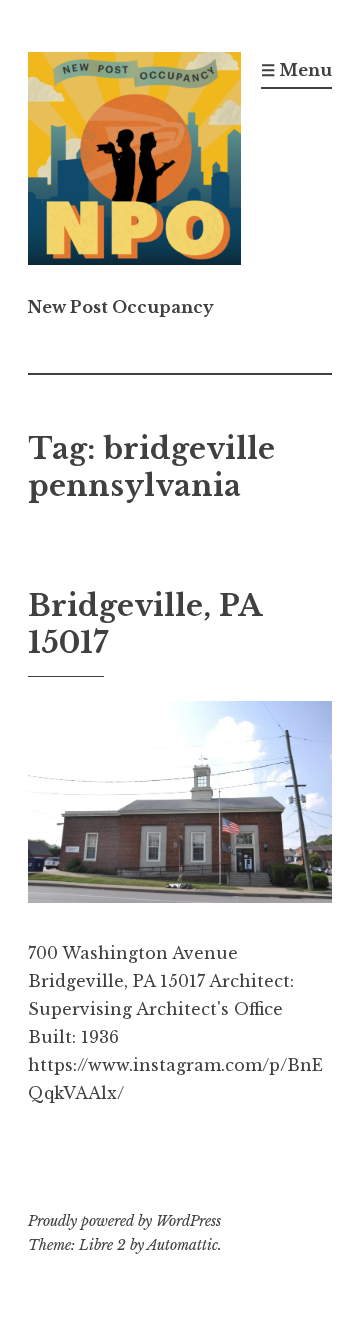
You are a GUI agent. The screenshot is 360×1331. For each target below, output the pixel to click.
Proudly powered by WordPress (124, 1221)
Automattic (182, 1245)
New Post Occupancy (121, 307)
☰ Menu (296, 70)
